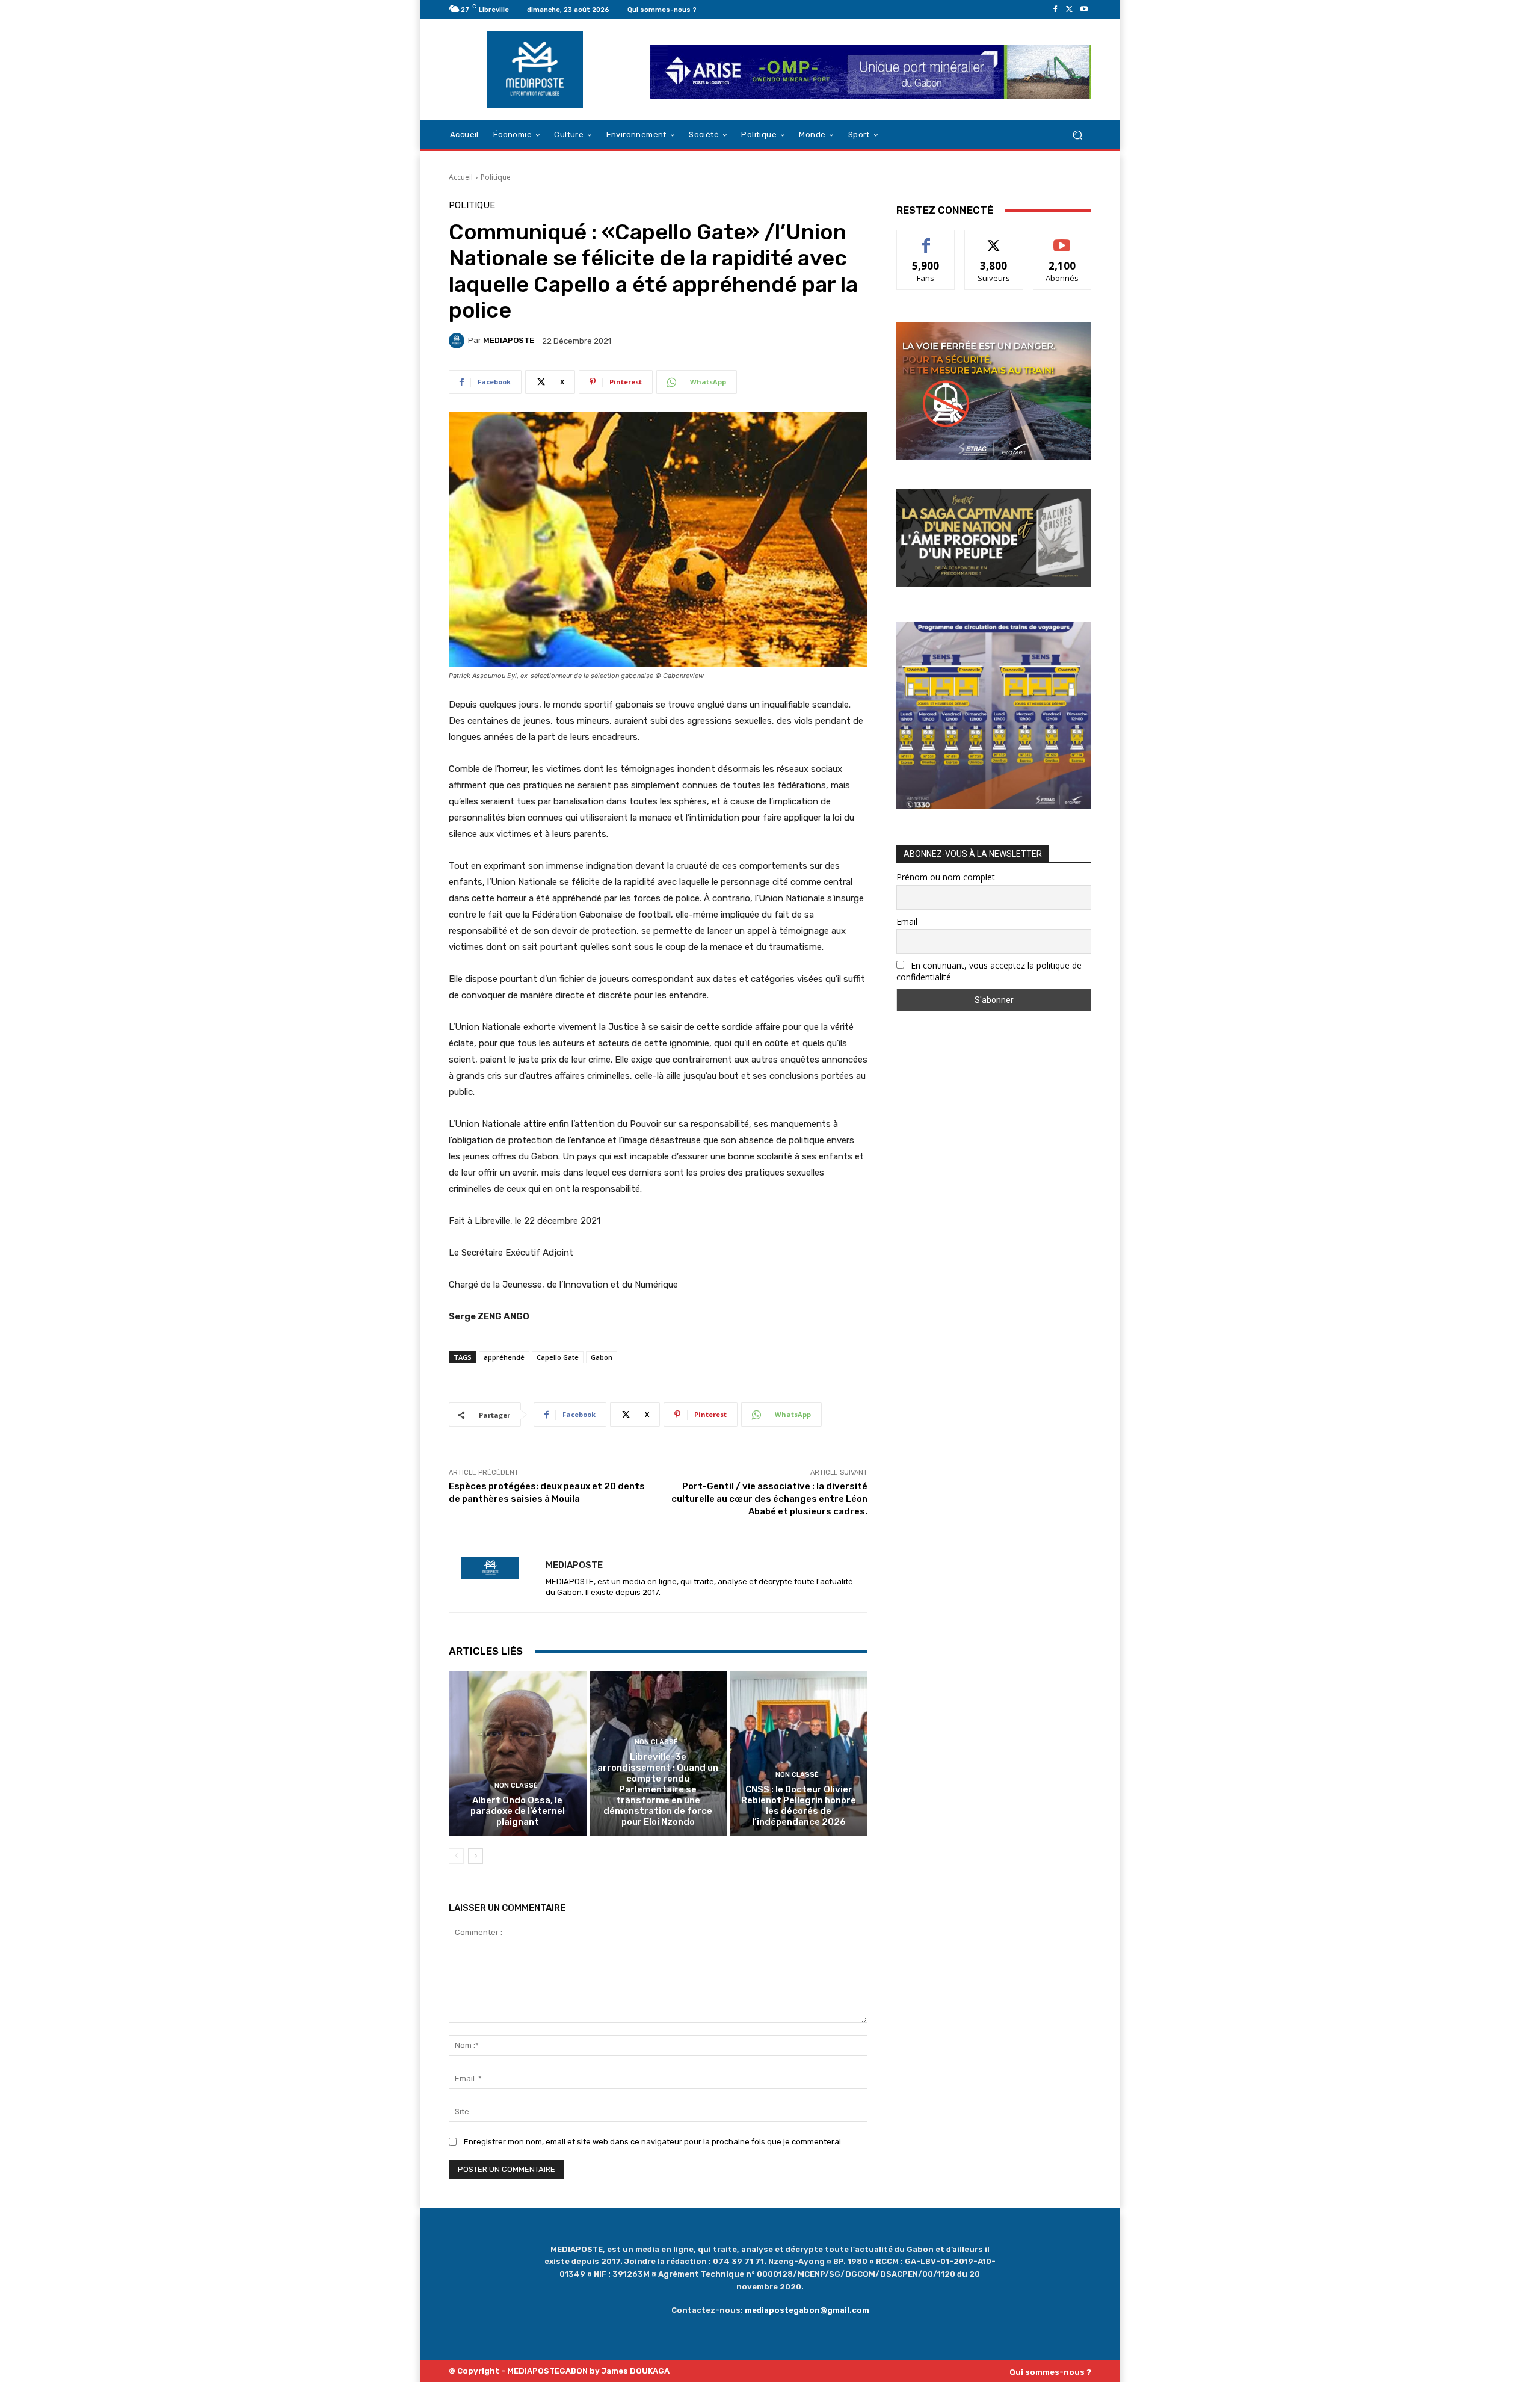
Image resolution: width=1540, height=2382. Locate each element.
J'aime (926, 239)
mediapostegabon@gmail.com (807, 2310)
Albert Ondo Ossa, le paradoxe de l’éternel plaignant (518, 1811)
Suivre (994, 239)
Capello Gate (558, 1357)
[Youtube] (1084, 10)
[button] (1077, 135)
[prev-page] (456, 1856)
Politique (496, 177)
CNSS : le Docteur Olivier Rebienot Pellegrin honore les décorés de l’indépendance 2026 (799, 1806)
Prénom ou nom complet (946, 877)
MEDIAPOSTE (509, 340)
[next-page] (476, 1856)
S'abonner (1062, 239)
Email (907, 921)
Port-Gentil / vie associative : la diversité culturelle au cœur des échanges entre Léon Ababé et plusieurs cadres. (769, 1499)
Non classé (516, 1785)
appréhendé (504, 1357)
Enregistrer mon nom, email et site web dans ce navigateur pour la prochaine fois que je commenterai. (653, 2142)
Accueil (461, 177)
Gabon (602, 1357)
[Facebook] (1055, 10)
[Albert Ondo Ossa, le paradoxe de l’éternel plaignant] (518, 1753)
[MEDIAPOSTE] (458, 341)
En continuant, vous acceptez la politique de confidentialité (989, 971)
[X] (1070, 10)
